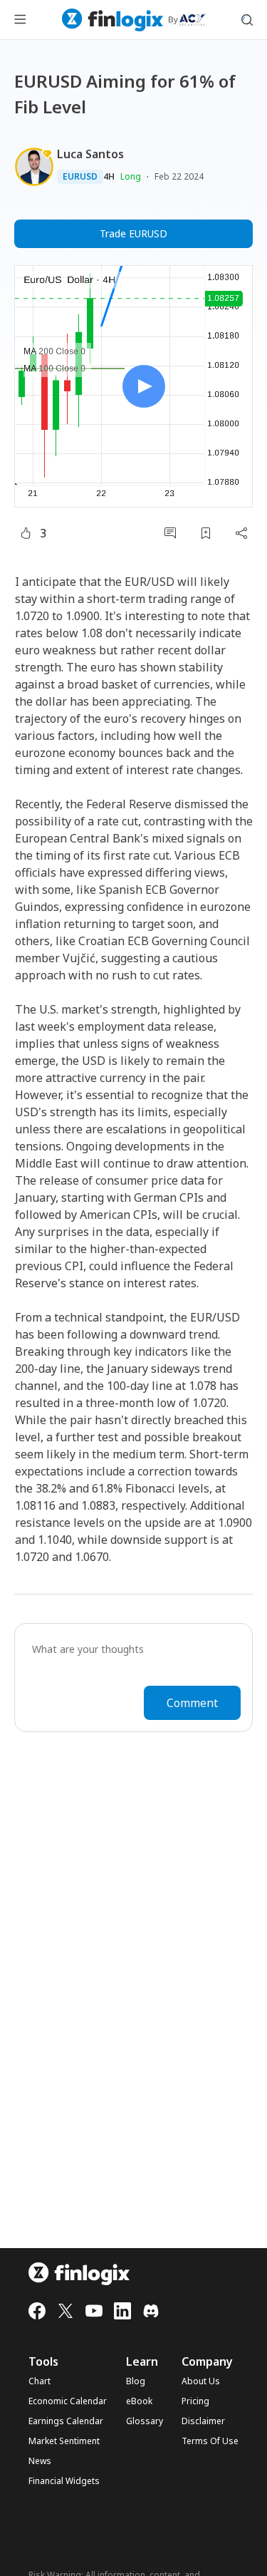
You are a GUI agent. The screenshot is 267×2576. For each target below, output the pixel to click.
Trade (133, 233)
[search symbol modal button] (247, 20)
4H (109, 177)
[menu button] (20, 20)
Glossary (145, 2421)
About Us (201, 2381)
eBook (139, 2401)
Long (131, 176)
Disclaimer (203, 2421)
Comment (192, 1703)
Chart (40, 2381)
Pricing (195, 2401)
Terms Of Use (210, 2441)
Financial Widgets (64, 2481)
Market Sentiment (64, 2441)
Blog (136, 2381)
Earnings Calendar (66, 2421)
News (40, 2461)
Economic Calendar (68, 2401)
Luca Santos (90, 154)
